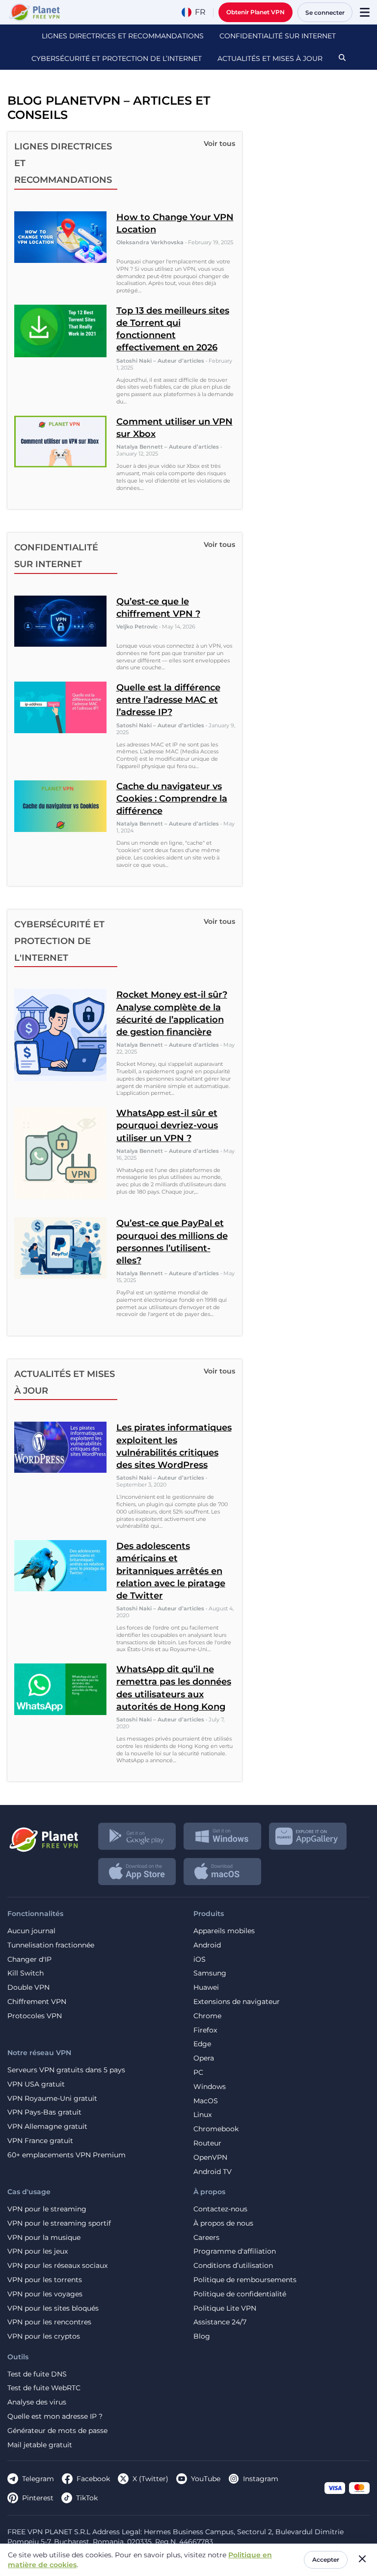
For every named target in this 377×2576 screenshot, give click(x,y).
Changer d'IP (29, 1960)
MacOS (206, 2101)
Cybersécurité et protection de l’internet (117, 58)
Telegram (38, 2479)
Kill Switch (26, 1973)
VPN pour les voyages (45, 2294)
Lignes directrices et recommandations (123, 36)
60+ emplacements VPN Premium (67, 2155)
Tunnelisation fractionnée (51, 1945)
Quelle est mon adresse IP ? (55, 2417)
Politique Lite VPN (225, 2308)
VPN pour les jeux (38, 2251)
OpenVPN (210, 2158)
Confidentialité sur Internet (278, 36)
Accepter (326, 2560)
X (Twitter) (150, 2479)
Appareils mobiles (224, 1931)
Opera (204, 2058)
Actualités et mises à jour (270, 58)
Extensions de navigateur (237, 2002)
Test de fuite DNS (37, 2374)
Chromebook (216, 2129)
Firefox (205, 2030)
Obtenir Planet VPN (256, 12)
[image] (43, 1836)
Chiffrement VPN (37, 2002)
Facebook (93, 2479)
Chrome (207, 2016)
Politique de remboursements (245, 2280)
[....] (34, 12)
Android (207, 1945)
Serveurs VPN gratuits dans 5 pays (66, 2070)
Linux (202, 2115)
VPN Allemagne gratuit (47, 2127)
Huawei (206, 1988)
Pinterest (38, 2498)
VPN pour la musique (44, 2238)
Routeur (207, 2143)
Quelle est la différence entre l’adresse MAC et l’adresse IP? (168, 700)
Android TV (213, 2172)
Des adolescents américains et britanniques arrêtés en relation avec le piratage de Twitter (171, 1571)
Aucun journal (31, 1931)
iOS (200, 1960)
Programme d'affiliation (235, 2251)
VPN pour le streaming (47, 2209)
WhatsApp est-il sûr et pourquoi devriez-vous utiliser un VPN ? (167, 1125)
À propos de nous (223, 2223)
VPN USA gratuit (36, 2084)
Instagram (261, 2479)
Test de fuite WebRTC (44, 2388)
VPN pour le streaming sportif (59, 2223)
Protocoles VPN (35, 2016)
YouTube (206, 2479)
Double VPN (28, 1988)
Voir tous (219, 143)
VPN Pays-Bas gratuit (44, 2112)
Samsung (210, 1973)
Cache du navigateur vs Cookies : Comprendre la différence (172, 799)
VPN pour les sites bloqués (53, 2308)
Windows (210, 2087)
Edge (202, 2044)
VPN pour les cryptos (44, 2336)
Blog (202, 2336)
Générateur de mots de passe (57, 2431)
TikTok (87, 2498)
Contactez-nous (220, 2209)
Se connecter (325, 13)
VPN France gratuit (40, 2141)
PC (198, 2073)
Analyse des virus (37, 2402)
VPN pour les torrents (45, 2280)
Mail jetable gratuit (40, 2445)
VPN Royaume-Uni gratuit (52, 2099)
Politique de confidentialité (240, 2294)
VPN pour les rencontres (49, 2322)
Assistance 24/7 (220, 2322)
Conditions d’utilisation (233, 2266)
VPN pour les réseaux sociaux (57, 2266)
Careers (206, 2238)
